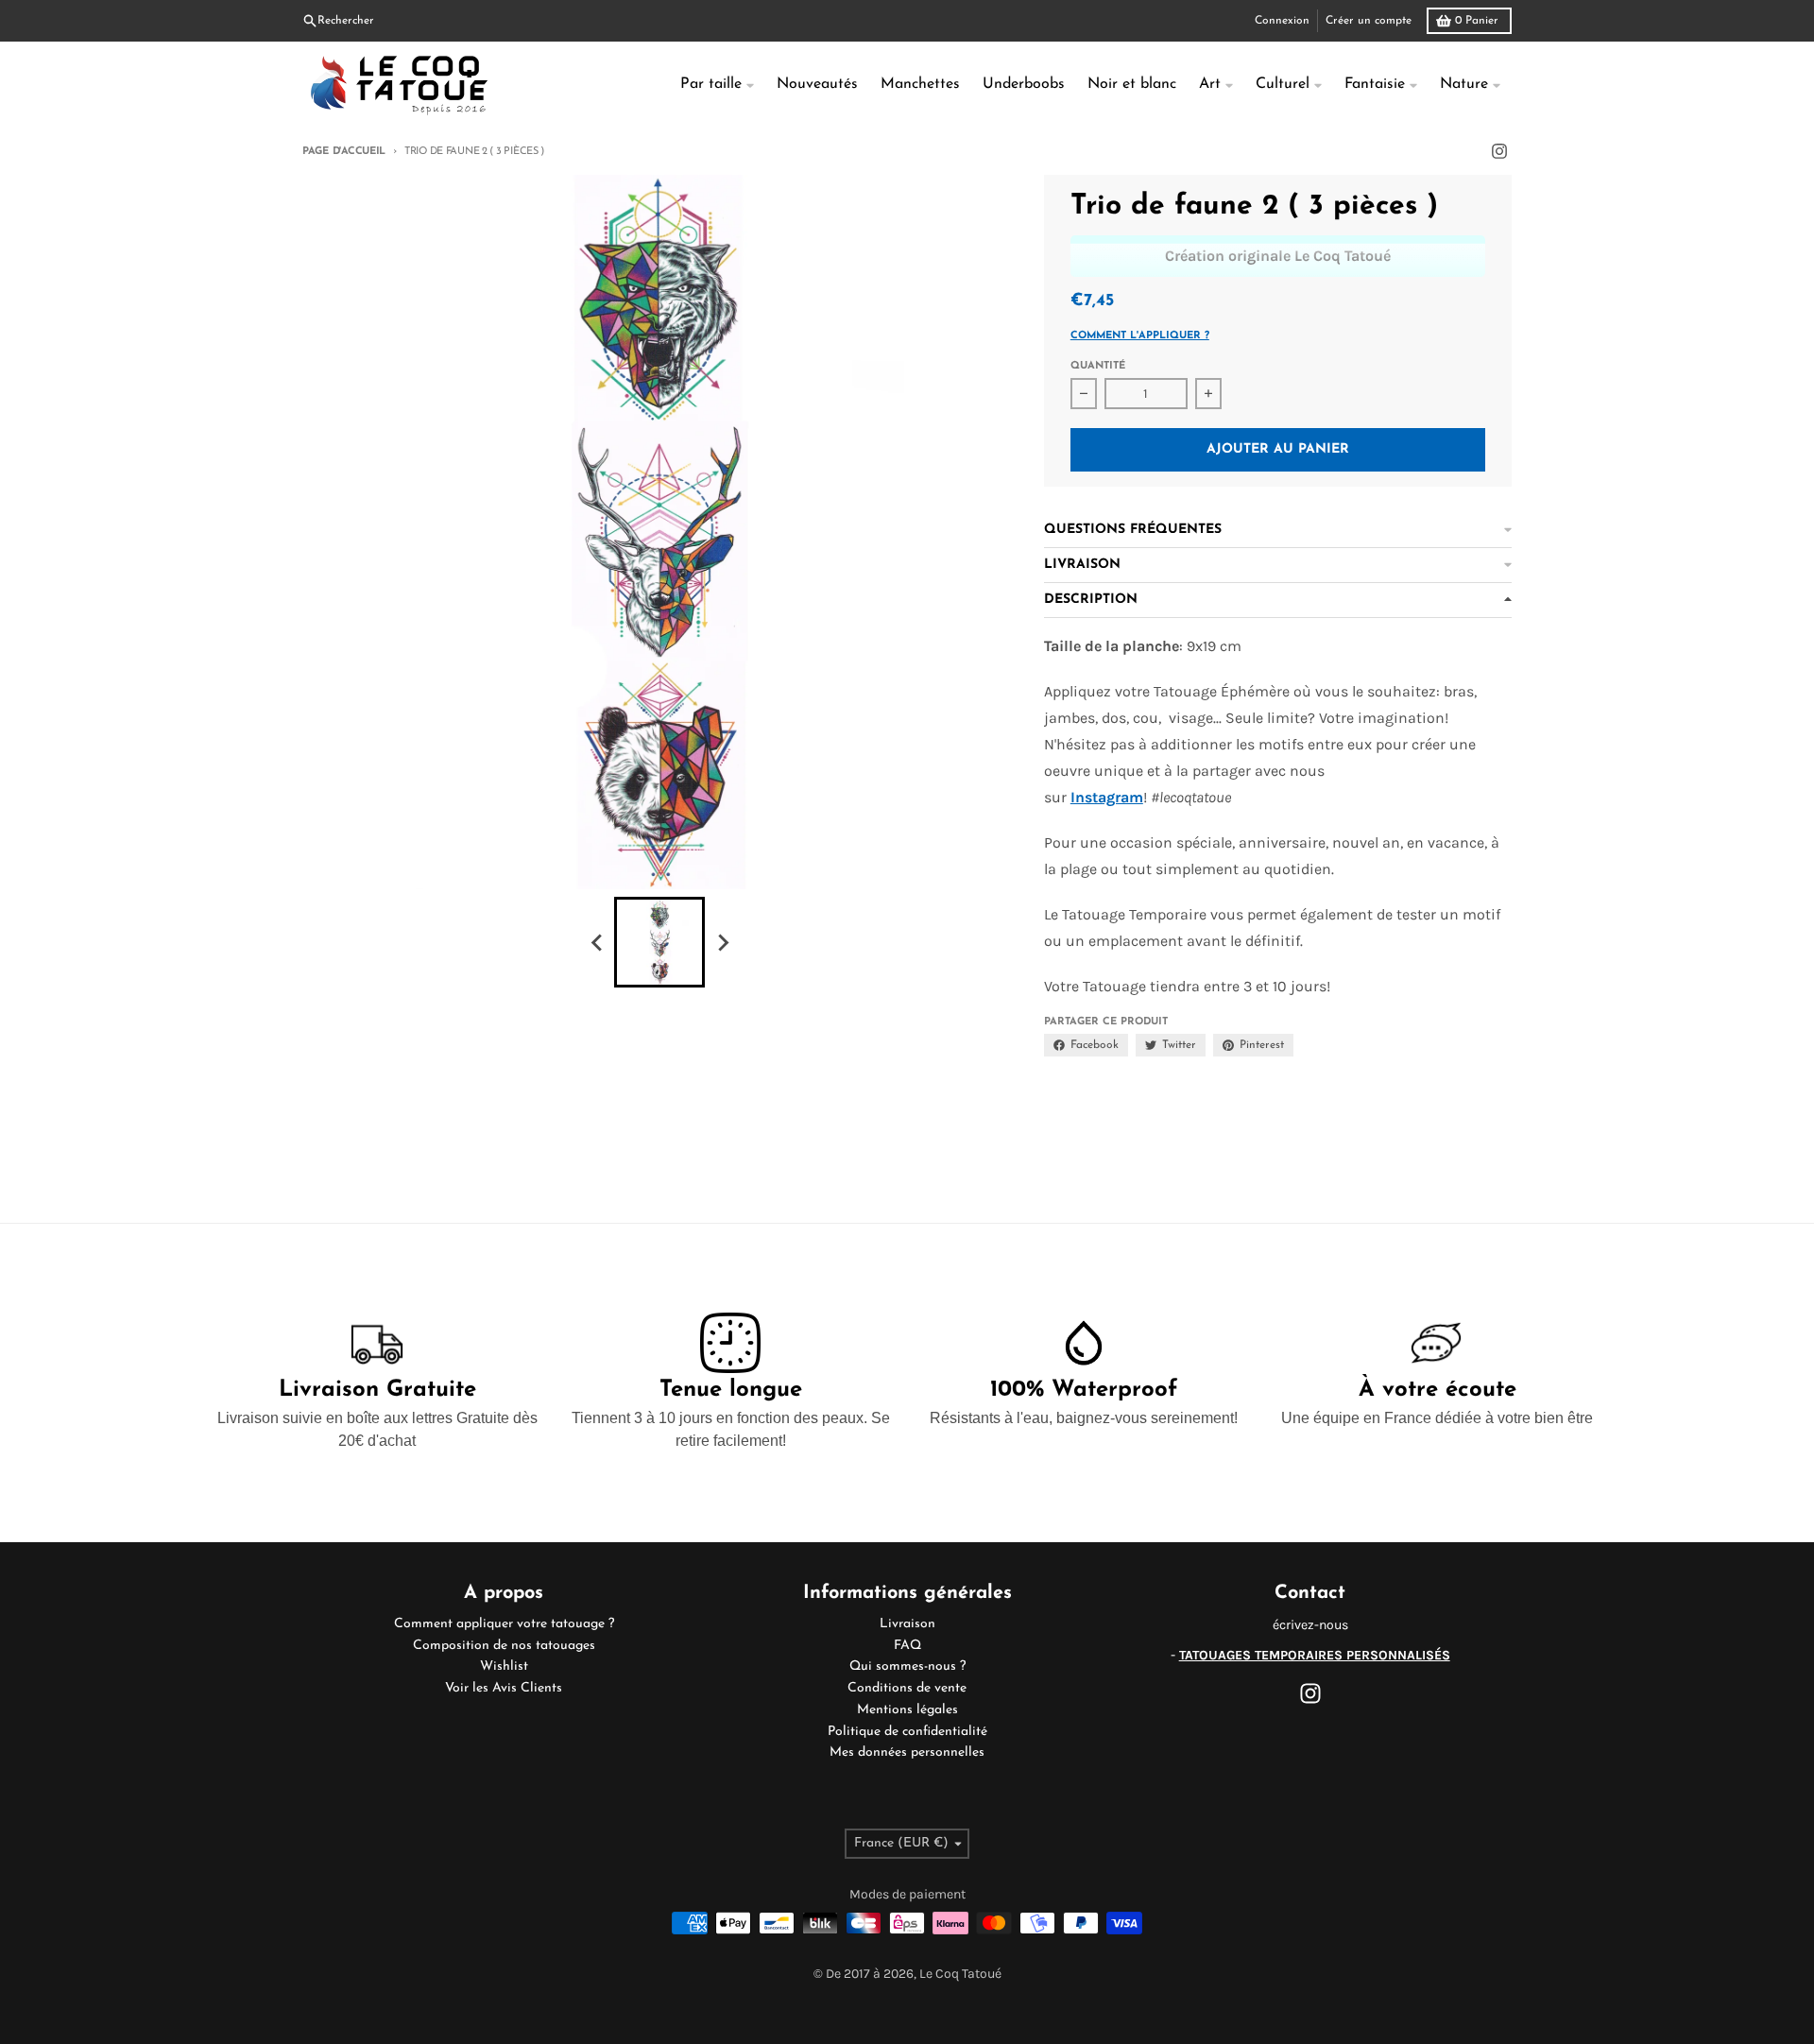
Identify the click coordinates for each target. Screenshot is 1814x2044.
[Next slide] (722, 942)
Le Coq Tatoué (960, 1974)
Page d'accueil (344, 152)
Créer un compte (1369, 21)
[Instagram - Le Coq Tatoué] (1499, 151)
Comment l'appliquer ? (1140, 336)
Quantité (1098, 366)
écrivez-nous (1310, 1625)
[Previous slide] (597, 942)
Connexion (1282, 21)
